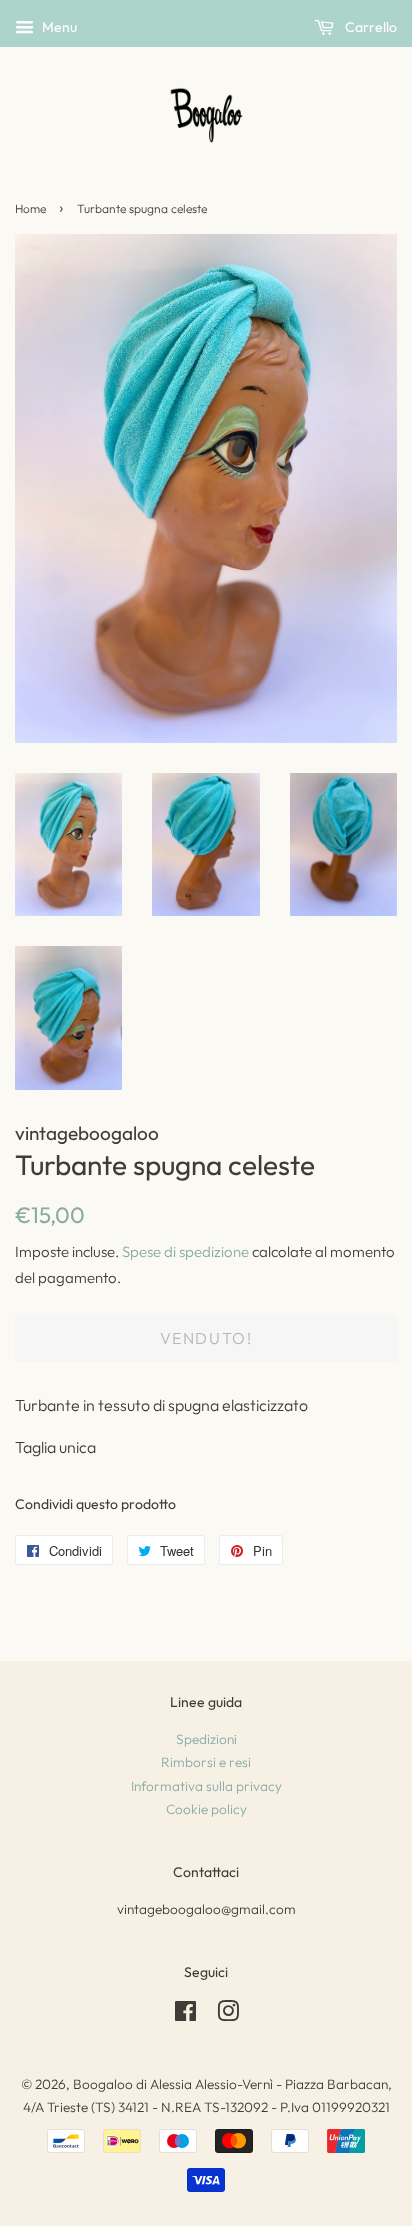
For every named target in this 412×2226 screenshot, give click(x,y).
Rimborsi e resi (206, 1762)
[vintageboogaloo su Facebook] (185, 2015)
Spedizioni (206, 1739)
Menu (58, 27)
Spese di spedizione (185, 1251)
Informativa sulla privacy (206, 1786)
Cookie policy (206, 1809)
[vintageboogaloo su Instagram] (228, 2015)
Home (30, 208)
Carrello (369, 27)
